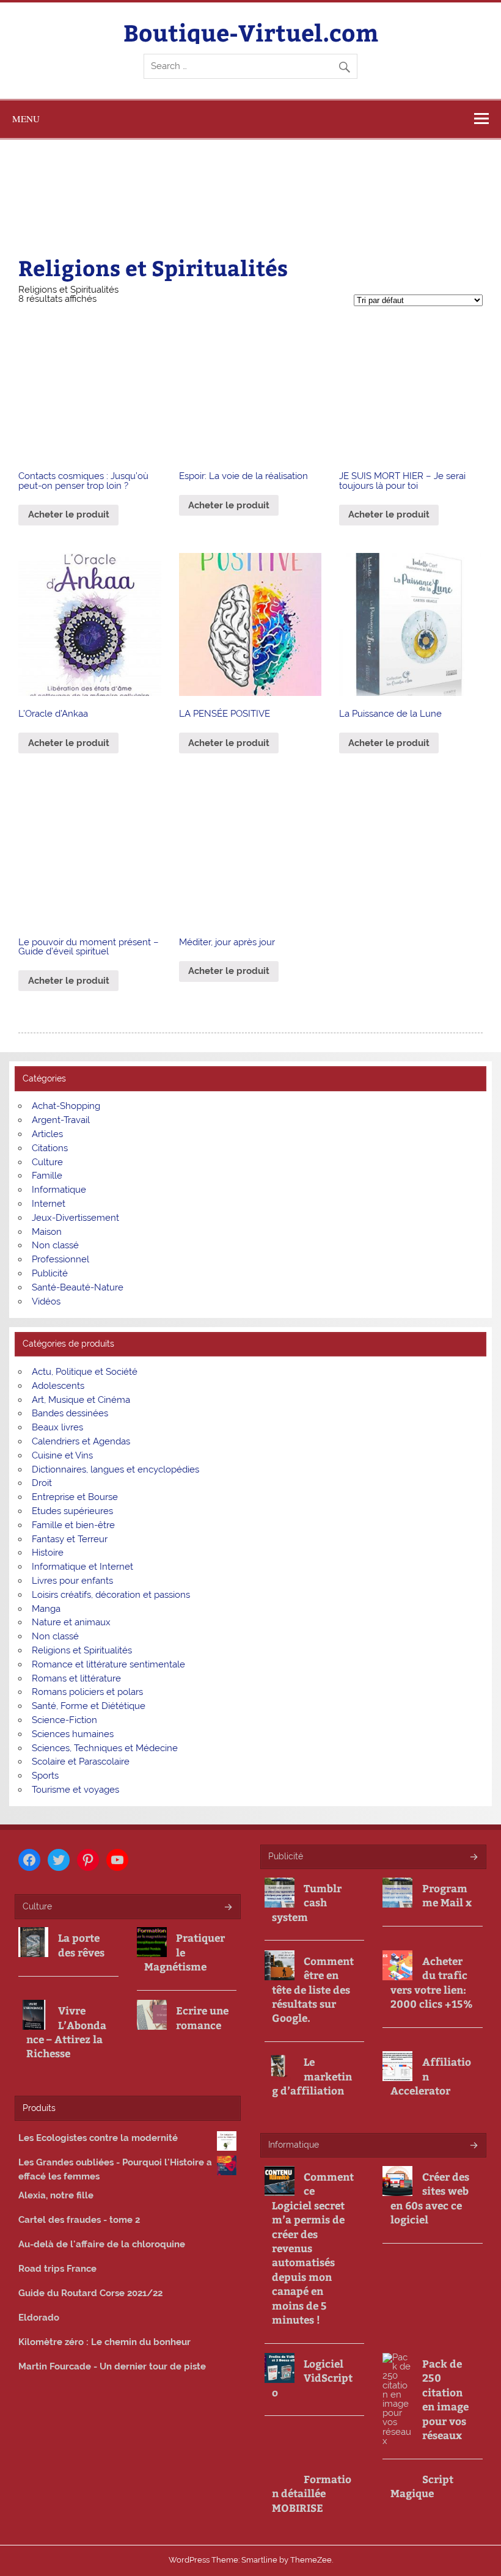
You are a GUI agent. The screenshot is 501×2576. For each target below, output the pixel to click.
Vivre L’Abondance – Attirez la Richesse (66, 2032)
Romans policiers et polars (87, 1692)
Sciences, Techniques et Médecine (105, 1748)
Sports (45, 1776)
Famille (47, 1176)
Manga (46, 1609)
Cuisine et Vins (62, 1455)
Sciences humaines (73, 1734)
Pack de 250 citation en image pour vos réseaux (445, 2399)
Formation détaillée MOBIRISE (312, 2494)
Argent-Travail (61, 1120)
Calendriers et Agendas (81, 1441)
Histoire (48, 1553)
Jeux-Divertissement (75, 1218)
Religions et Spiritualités (82, 1650)
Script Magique (422, 2486)
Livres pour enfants (72, 1581)
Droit (42, 1483)
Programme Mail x (447, 1895)
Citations (50, 1148)
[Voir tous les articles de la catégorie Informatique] (473, 2146)
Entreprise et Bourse (75, 1497)
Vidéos (46, 1301)
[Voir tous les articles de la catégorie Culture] (228, 1908)
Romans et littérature (76, 1678)
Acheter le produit (69, 514)
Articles (47, 1134)
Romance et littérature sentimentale (108, 1664)
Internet (49, 1204)
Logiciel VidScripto (312, 2378)
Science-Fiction (64, 1720)
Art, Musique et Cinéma (81, 1400)
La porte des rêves (81, 1945)
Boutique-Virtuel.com (251, 32)
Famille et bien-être (73, 1525)
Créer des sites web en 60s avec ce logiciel (430, 2198)
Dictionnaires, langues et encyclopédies (115, 1469)
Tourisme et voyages (75, 1790)
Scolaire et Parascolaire (81, 1762)
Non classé (55, 1245)
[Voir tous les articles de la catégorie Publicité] (473, 1858)
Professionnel (60, 1259)
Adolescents (58, 1386)
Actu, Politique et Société (85, 1372)
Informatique (59, 1190)
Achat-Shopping (66, 1106)
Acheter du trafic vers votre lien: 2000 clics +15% (432, 1982)
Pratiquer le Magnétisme (185, 1952)
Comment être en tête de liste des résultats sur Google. (313, 1990)
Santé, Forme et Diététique (89, 1706)
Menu (26, 119)
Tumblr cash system (307, 1903)
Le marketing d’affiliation (312, 2076)
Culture (47, 1162)
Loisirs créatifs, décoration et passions (111, 1595)
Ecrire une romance (202, 2018)
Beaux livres (57, 1427)
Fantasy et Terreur (70, 1539)
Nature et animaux (71, 1622)
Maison (47, 1232)
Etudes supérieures (72, 1511)
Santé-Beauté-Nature (78, 1287)
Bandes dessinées (70, 1413)
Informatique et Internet (82, 1567)
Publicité (50, 1273)
